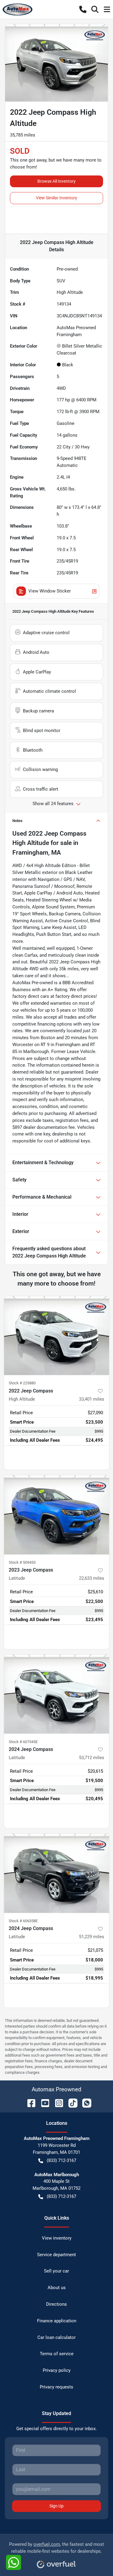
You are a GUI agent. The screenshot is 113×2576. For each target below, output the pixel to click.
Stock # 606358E (23, 1921)
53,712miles (92, 1758)
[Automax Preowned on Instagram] (57, 2103)
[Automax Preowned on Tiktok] (71, 2103)
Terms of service (57, 2354)
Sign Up (56, 2506)
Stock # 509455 (22, 1562)
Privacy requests (56, 2387)
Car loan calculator (56, 2337)
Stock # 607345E (23, 1742)
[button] (83, 9)
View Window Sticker (50, 591)
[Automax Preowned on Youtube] (43, 2103)
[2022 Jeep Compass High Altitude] (56, 1336)
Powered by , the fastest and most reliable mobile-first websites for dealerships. (56, 2548)
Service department (56, 2255)
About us (57, 2288)
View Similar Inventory (56, 198)
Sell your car (56, 2271)
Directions (56, 2304)
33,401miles (92, 1399)
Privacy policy (57, 2370)
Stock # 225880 (22, 1383)
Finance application (57, 2321)
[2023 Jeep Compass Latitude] (56, 1515)
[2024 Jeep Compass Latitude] (56, 1694)
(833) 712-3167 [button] (61, 2160)
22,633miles (92, 1578)
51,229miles (92, 1937)
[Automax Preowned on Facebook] (29, 2103)
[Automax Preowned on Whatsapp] (84, 2103)
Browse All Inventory (56, 181)
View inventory (57, 2238)
